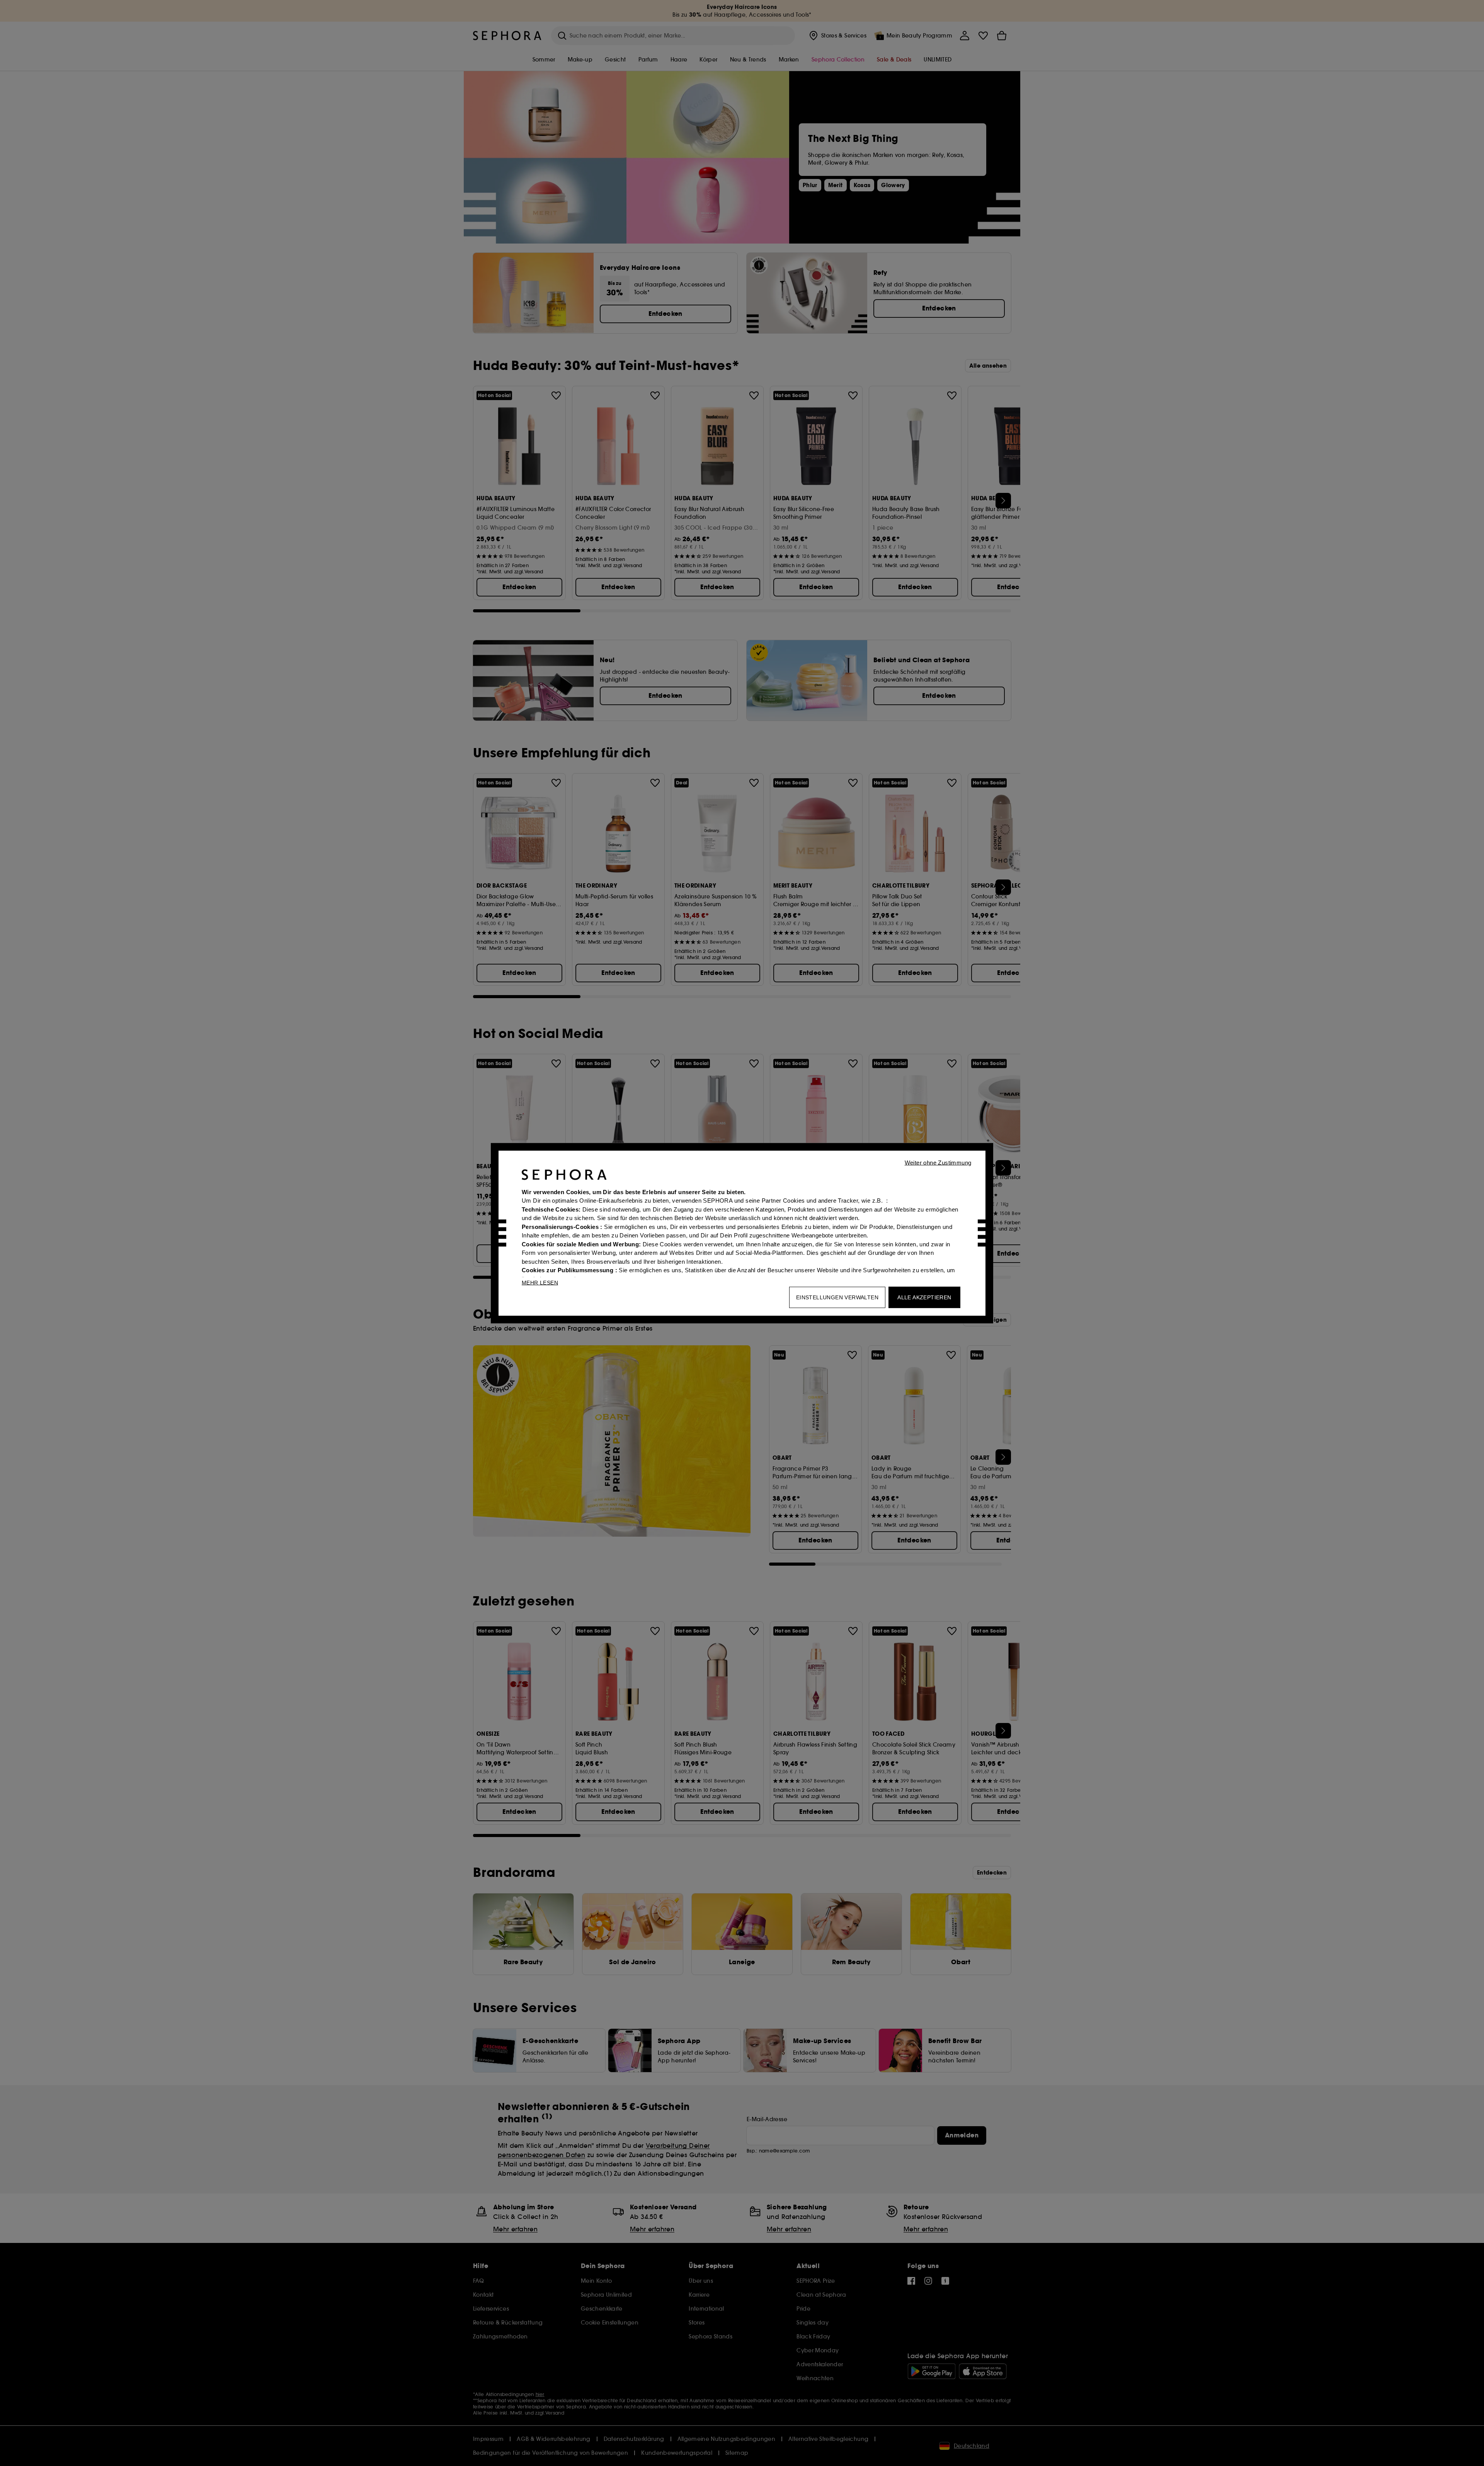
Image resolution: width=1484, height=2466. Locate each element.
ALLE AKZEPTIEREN (924, 1297)
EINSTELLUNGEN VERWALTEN (837, 1297)
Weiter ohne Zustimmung (938, 1162)
